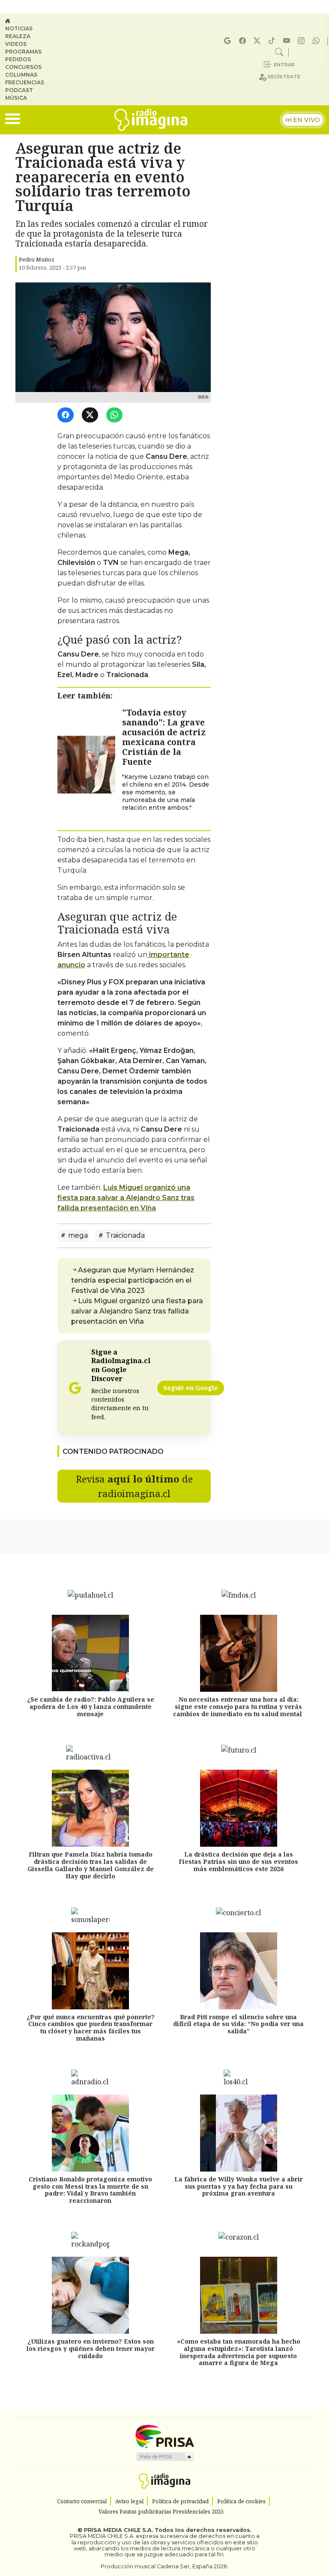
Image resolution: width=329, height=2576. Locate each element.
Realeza (18, 36)
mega (77, 1235)
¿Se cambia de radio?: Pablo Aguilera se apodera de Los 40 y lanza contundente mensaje (91, 1707)
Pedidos (18, 59)
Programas (23, 52)
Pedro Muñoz (37, 259)
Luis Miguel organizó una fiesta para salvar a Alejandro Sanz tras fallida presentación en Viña (126, 1198)
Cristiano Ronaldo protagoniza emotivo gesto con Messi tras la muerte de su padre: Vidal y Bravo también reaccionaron (90, 2190)
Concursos (23, 67)
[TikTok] (273, 41)
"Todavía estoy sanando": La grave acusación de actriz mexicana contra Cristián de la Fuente (164, 737)
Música (16, 98)
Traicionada (124, 1235)
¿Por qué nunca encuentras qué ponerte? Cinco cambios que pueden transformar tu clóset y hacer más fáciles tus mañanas (91, 2028)
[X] (258, 41)
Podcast (19, 90)
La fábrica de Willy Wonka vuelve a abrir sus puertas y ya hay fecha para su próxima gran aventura (239, 2186)
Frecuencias (25, 82)
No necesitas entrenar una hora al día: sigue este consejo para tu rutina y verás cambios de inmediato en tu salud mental (238, 1707)
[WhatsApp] (116, 415)
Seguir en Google (191, 1388)
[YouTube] (288, 41)
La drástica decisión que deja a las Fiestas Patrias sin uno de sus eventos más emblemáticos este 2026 (238, 1862)
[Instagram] (302, 41)
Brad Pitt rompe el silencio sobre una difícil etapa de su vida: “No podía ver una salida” (238, 2024)
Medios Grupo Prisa (165, 2457)
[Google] (229, 41)
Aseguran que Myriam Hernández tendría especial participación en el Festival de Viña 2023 (133, 1280)
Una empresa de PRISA (164, 2436)
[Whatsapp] (317, 41)
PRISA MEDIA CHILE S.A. (118, 2530)
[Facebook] (244, 41)
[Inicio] (28, 21)
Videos (16, 44)
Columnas (21, 75)
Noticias (19, 28)
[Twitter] (91, 415)
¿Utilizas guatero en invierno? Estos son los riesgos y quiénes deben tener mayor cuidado (91, 2349)
